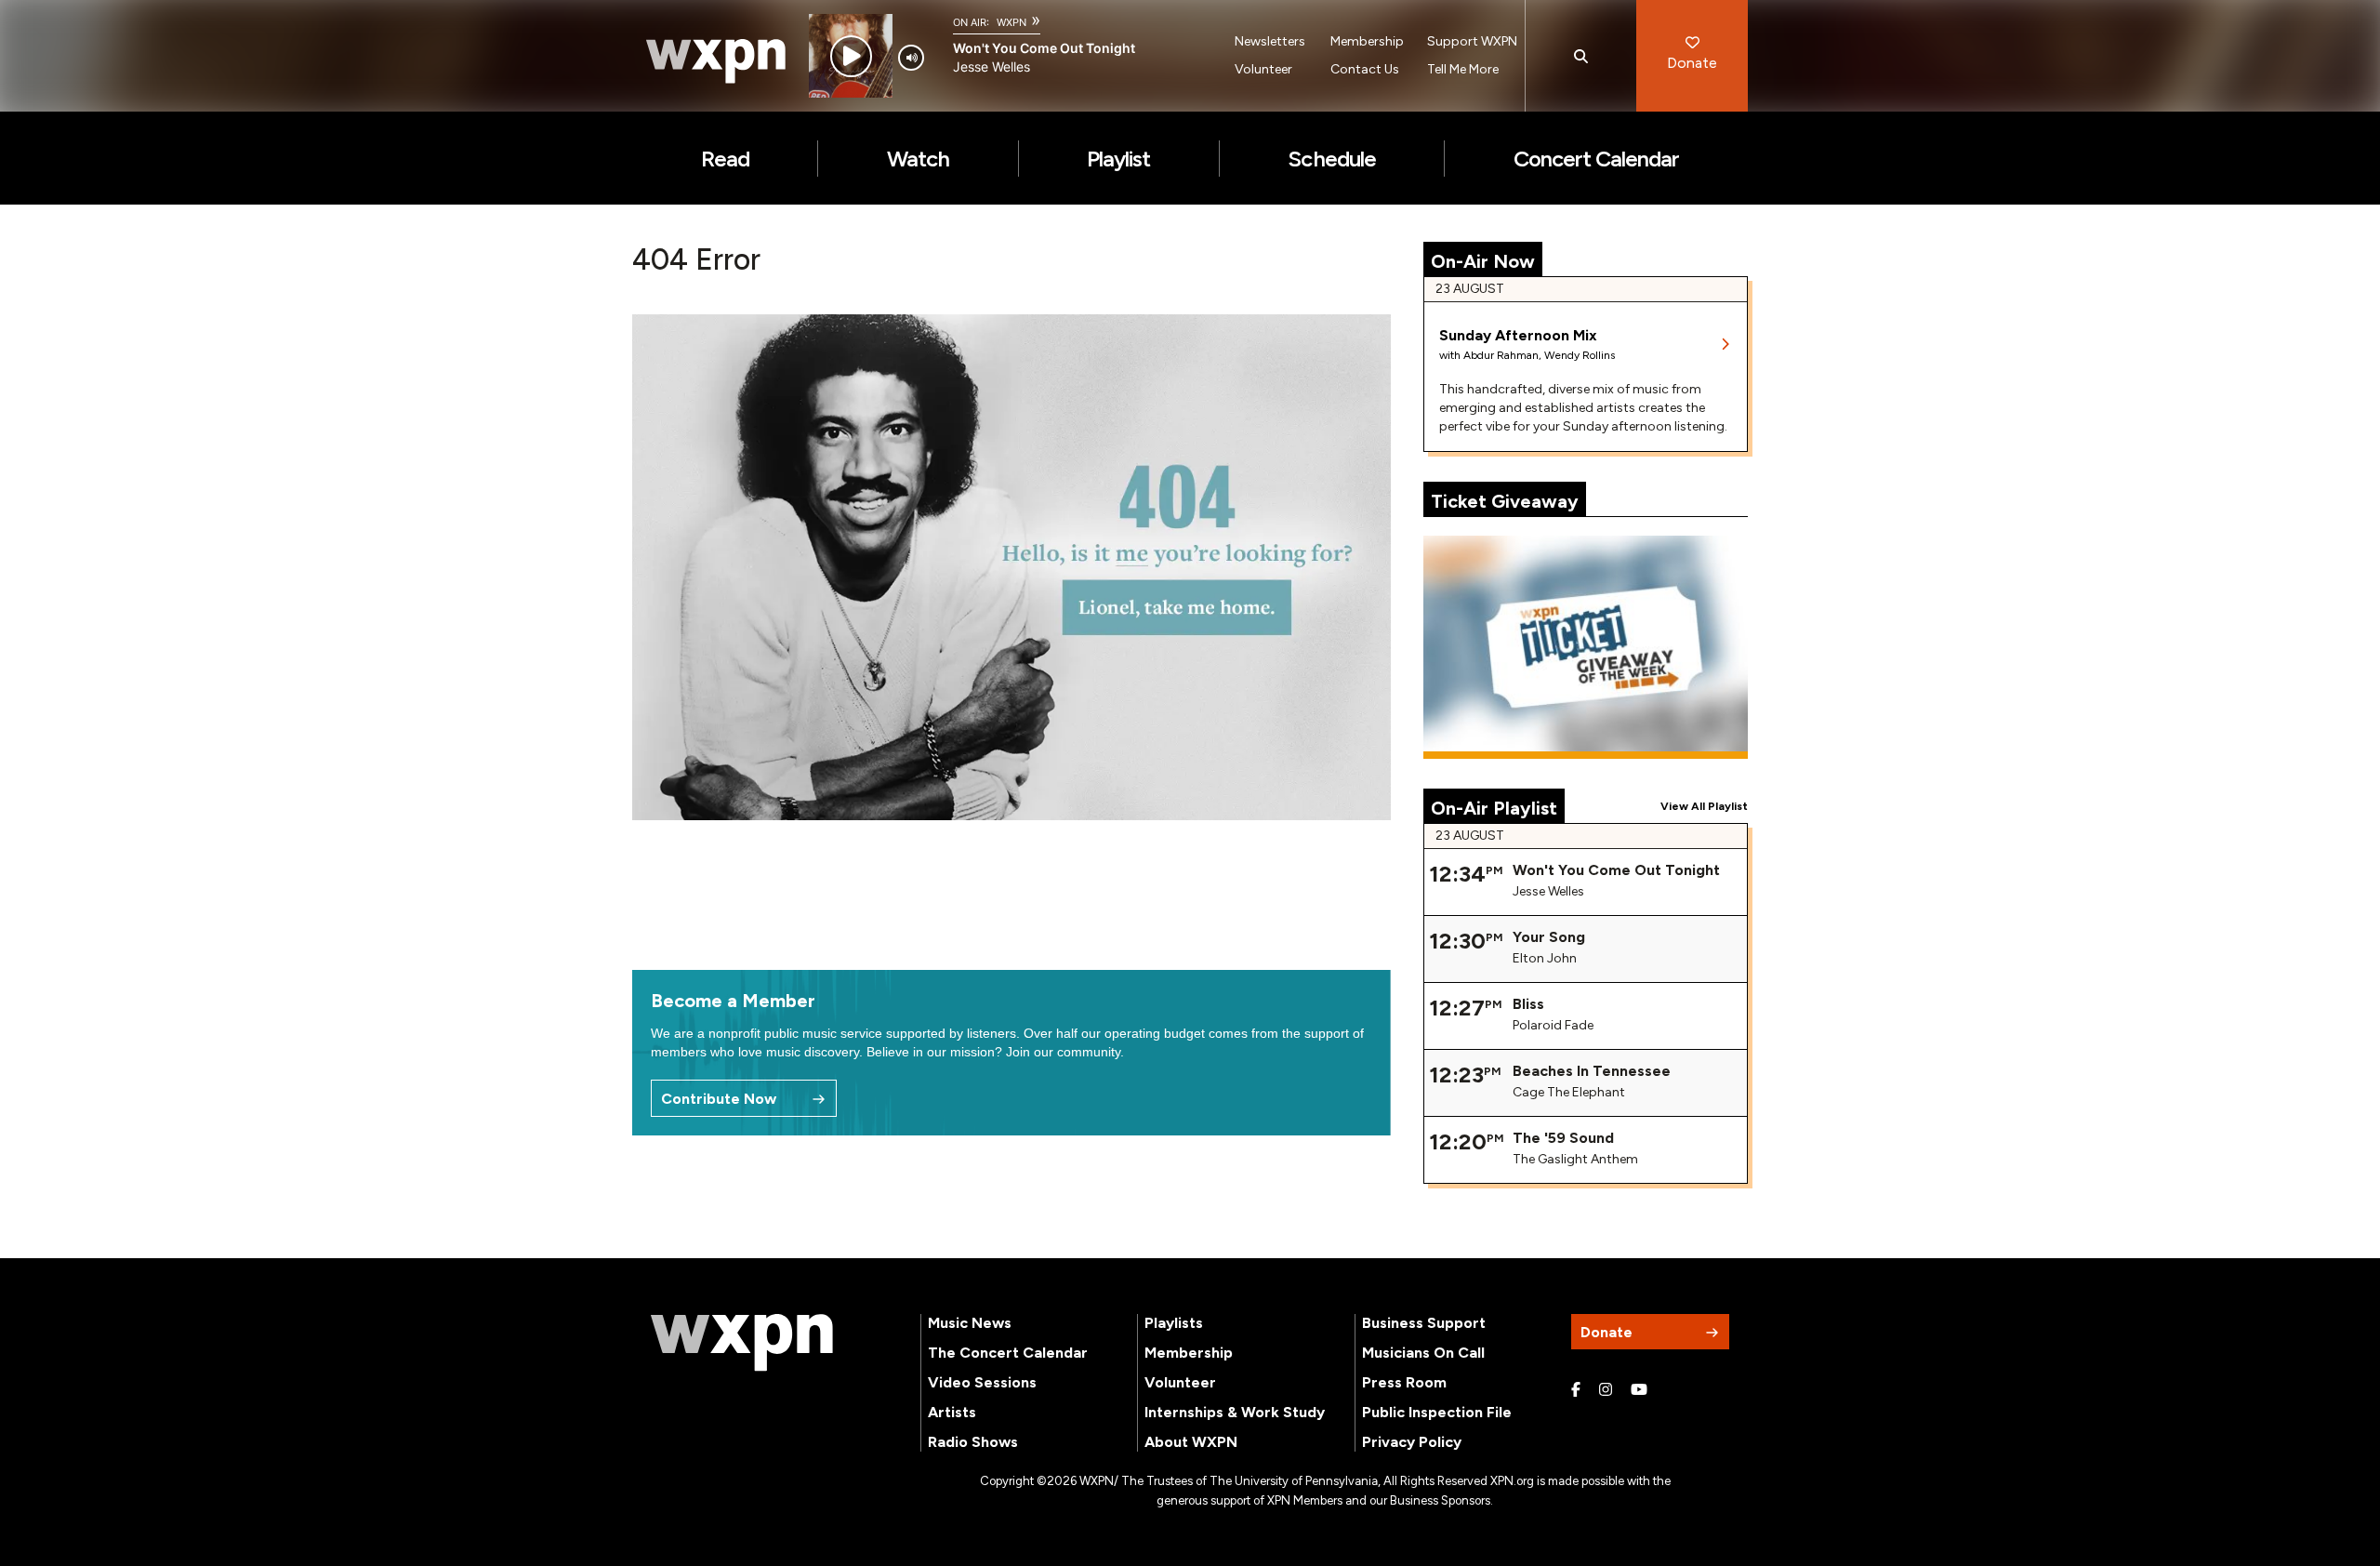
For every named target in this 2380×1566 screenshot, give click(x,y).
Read (725, 159)
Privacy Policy (1412, 1442)
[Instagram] (1606, 1390)
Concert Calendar (1597, 159)
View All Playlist (1704, 806)
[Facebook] (1576, 1390)
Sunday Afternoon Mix (1518, 335)
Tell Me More (1463, 69)
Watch (918, 159)
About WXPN (1191, 1442)
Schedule (1331, 159)
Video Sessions (982, 1382)
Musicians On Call (1423, 1353)
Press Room (1404, 1382)
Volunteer (1263, 69)
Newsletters (1270, 41)
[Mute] (911, 58)
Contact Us (1365, 69)
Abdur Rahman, (1504, 355)
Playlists (1174, 1323)
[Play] (851, 56)
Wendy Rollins (1580, 355)
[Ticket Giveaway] (1586, 647)
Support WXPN (1472, 41)
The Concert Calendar (1008, 1353)
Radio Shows (973, 1442)
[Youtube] (1639, 1390)
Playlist (1118, 159)
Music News (970, 1323)
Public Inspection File (1437, 1412)
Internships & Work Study (1235, 1412)
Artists (952, 1412)
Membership (1367, 41)
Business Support (1424, 1323)
